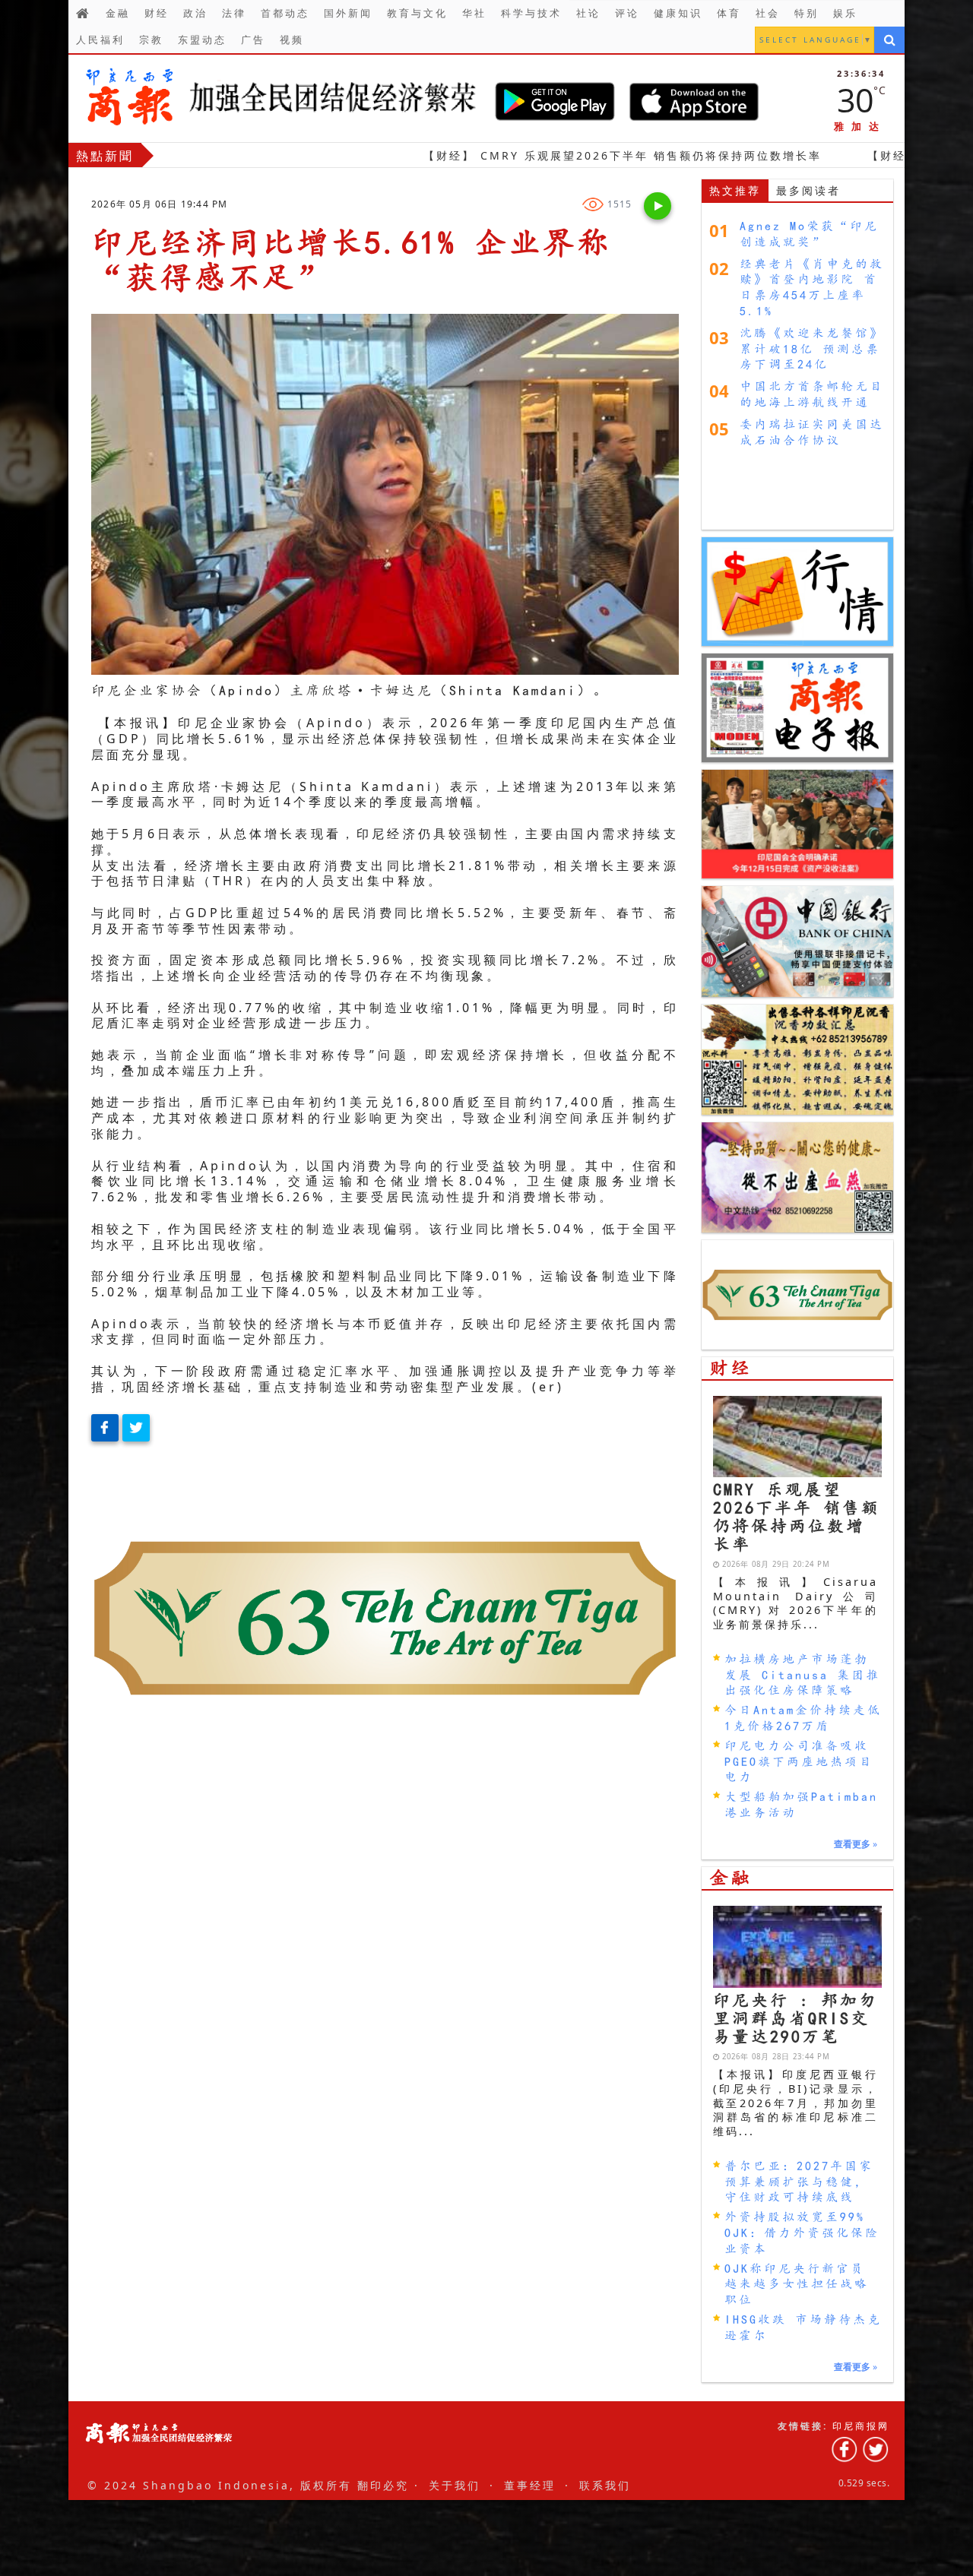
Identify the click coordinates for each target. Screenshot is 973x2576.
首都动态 (285, 13)
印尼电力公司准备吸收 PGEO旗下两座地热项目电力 (799, 1761)
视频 (292, 40)
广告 (253, 40)
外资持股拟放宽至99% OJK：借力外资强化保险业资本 (802, 2233)
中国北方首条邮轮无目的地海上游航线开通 (812, 394)
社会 (768, 13)
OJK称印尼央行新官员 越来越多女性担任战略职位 (797, 2284)
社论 (588, 13)
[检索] (889, 40)
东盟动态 (202, 40)
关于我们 (455, 2485)
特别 (807, 13)
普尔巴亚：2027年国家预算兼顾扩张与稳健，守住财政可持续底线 (799, 2182)
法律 (234, 13)
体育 (729, 13)
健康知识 (678, 13)
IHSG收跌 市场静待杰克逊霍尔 (803, 2327)
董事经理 (530, 2485)
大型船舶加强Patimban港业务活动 (801, 1804)
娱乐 (845, 13)
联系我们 (605, 2485)
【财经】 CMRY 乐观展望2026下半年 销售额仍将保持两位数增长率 (497, 155)
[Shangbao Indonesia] (282, 97)
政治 (195, 13)
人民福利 (100, 40)
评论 (627, 13)
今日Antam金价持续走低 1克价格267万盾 (803, 1718)
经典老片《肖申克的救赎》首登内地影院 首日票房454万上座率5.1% (812, 287)
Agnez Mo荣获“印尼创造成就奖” (809, 233)
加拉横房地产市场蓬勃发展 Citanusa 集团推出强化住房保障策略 (802, 1675)
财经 (157, 13)
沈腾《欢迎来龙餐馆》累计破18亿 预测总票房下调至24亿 (812, 348)
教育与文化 (417, 13)
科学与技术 (531, 13)
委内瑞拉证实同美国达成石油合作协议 (812, 432)
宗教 (151, 40)
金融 (118, 13)
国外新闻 (348, 13)
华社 (474, 13)
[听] (658, 206)
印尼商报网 (861, 2426)
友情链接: (803, 2426)
